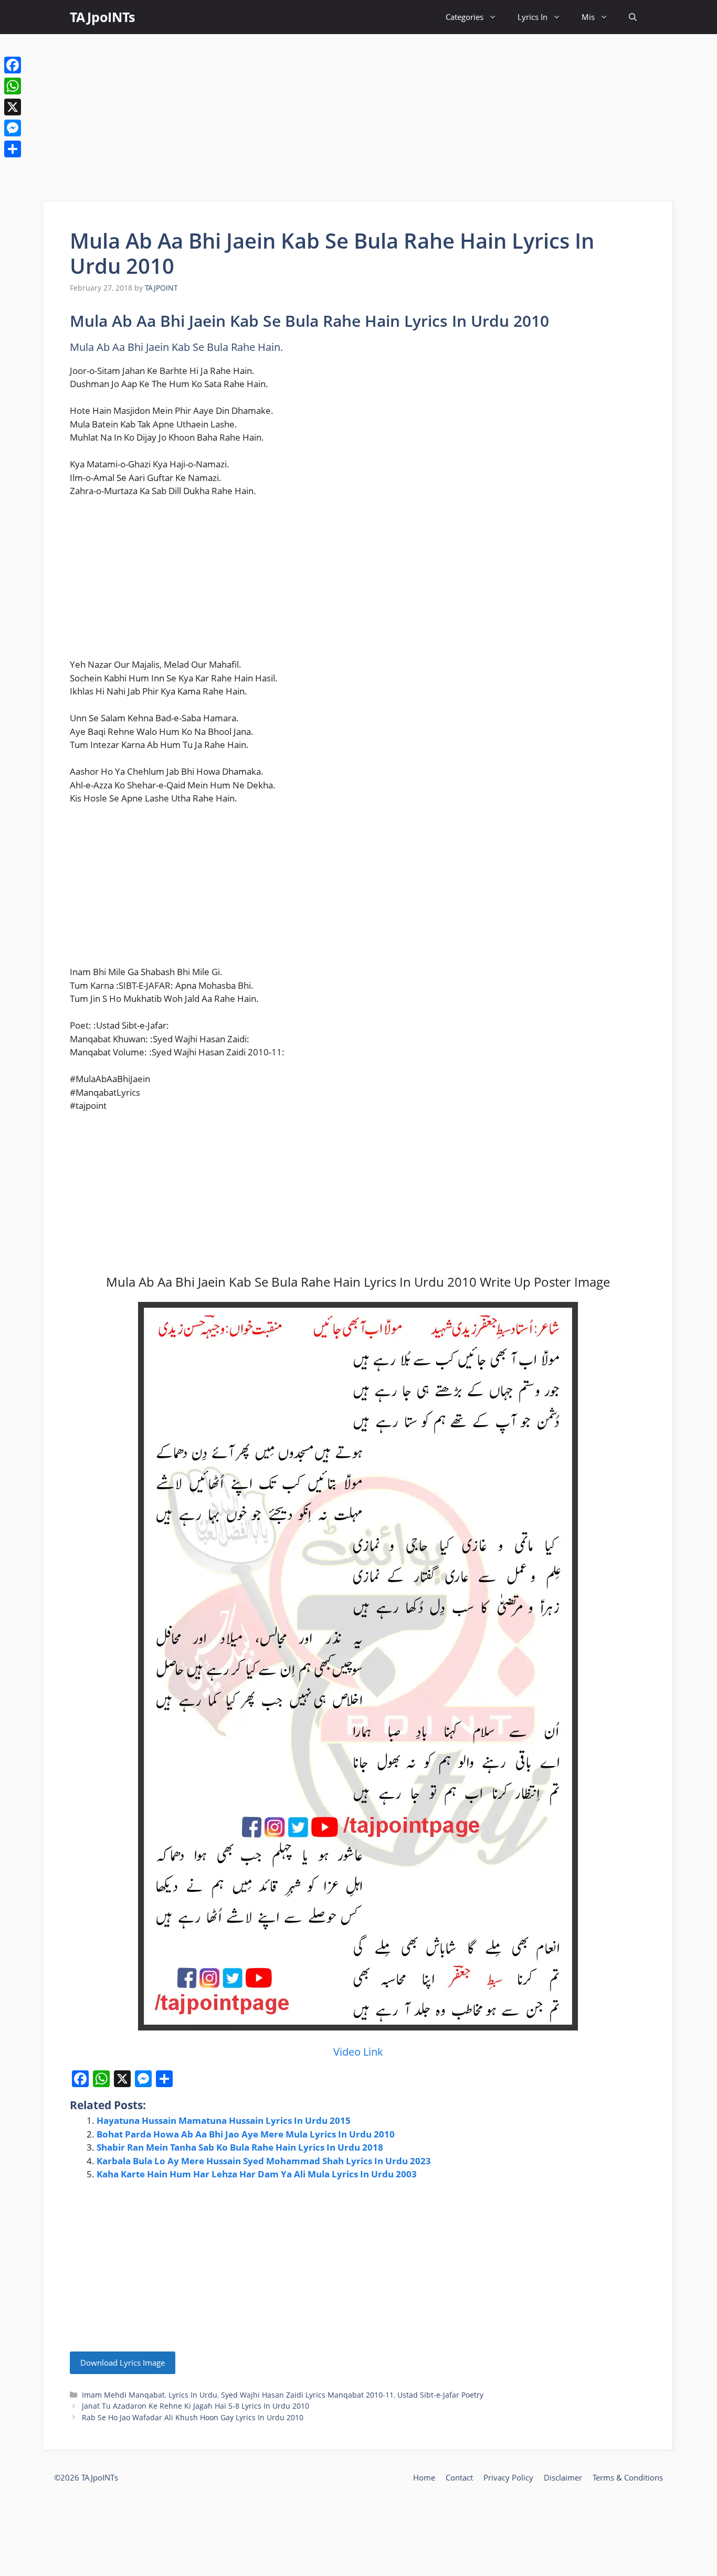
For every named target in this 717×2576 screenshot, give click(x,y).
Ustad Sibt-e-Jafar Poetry (440, 2395)
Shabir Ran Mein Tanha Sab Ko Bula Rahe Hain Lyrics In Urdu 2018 (240, 2147)
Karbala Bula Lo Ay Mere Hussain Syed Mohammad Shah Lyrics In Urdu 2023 (264, 2161)
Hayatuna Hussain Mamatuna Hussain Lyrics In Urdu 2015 (224, 2120)
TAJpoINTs (102, 17)
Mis (588, 17)
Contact (459, 2477)
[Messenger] (13, 128)
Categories (465, 17)
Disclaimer (563, 2477)
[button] (633, 17)
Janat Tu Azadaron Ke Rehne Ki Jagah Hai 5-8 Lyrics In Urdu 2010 (196, 2406)
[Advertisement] (358, 118)
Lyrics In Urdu (193, 2395)
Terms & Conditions (628, 2477)
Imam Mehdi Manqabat (123, 2395)
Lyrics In (533, 17)
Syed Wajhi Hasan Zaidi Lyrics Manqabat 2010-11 (307, 2395)
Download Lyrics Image (123, 2363)
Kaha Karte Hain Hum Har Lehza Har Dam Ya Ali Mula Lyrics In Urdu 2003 (257, 2174)
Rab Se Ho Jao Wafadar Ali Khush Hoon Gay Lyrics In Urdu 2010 (193, 2417)
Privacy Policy (508, 2477)
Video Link (358, 2052)
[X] (13, 107)
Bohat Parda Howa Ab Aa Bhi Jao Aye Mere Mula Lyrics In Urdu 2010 (246, 2134)
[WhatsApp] (13, 86)
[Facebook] (13, 65)
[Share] (13, 149)
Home (424, 2477)
